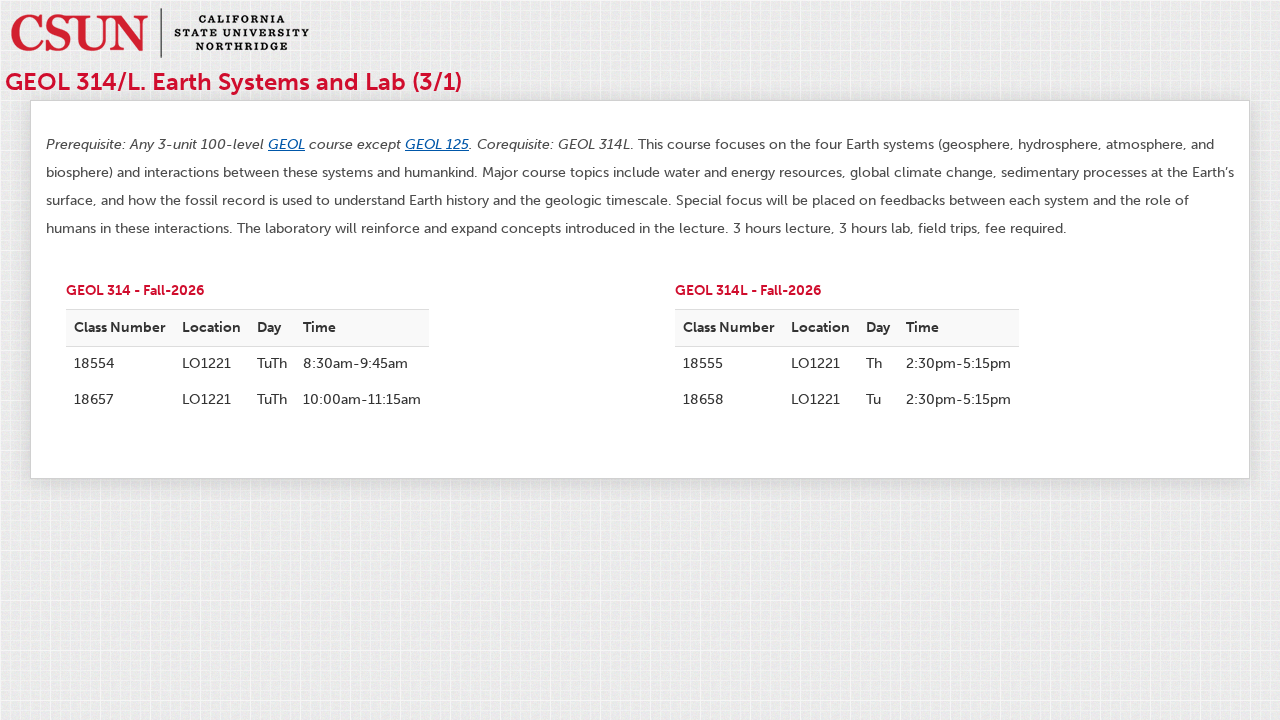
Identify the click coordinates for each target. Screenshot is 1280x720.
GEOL (286, 144)
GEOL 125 (437, 144)
